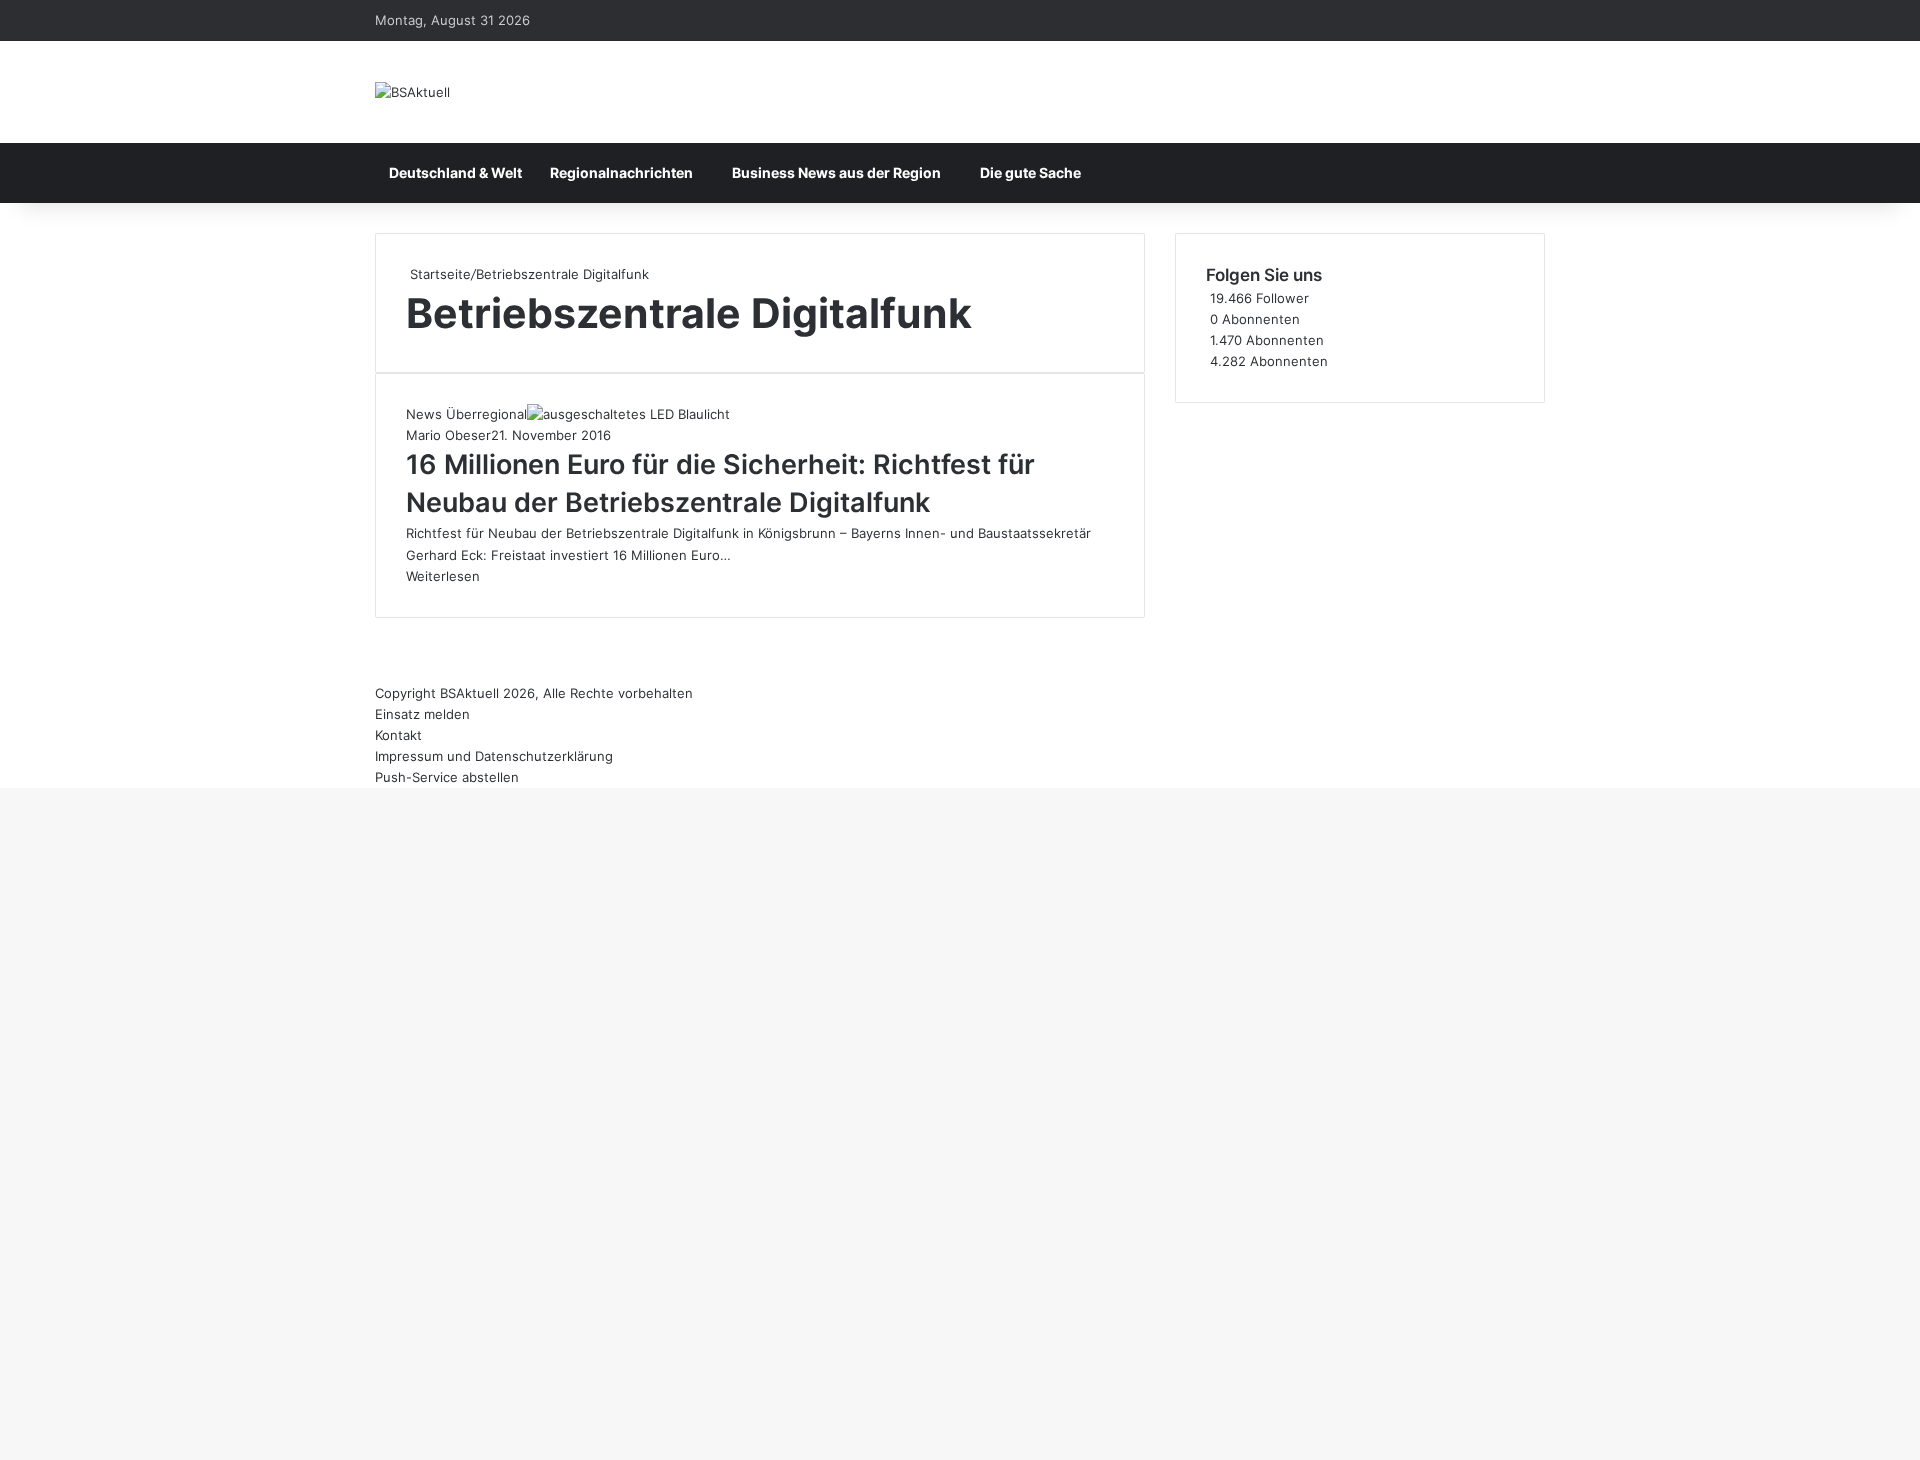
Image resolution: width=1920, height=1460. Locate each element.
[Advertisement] (1360, 543)
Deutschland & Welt (455, 172)
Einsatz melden (422, 714)
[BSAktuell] (412, 92)
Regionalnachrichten (621, 172)
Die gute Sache (1030, 172)
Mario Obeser (448, 435)
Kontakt (398, 735)
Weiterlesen (443, 576)
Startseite (438, 274)
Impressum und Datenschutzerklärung (494, 756)
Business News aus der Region (836, 172)
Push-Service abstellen (447, 777)
